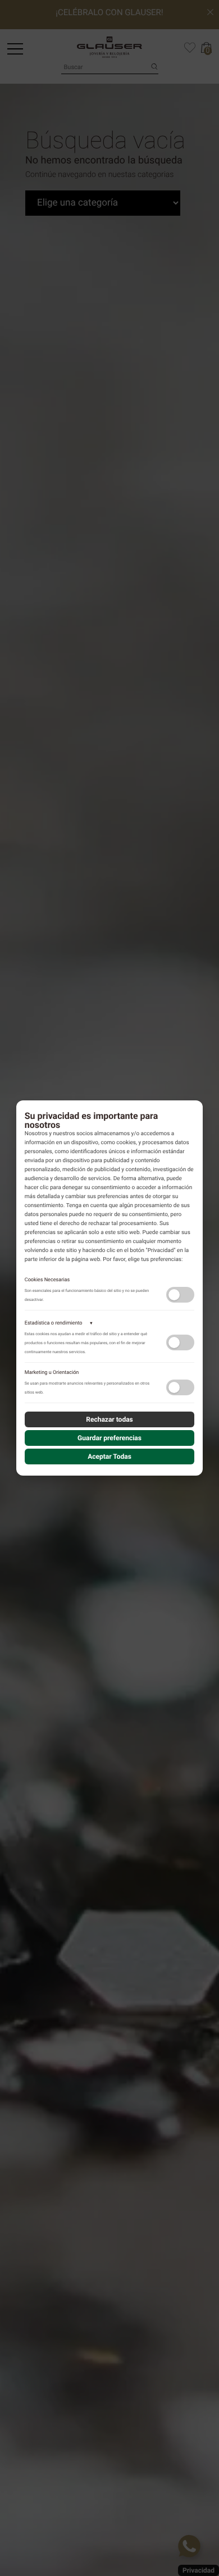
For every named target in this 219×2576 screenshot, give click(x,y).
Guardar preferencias (109, 1438)
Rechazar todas (109, 1419)
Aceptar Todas (109, 1457)
